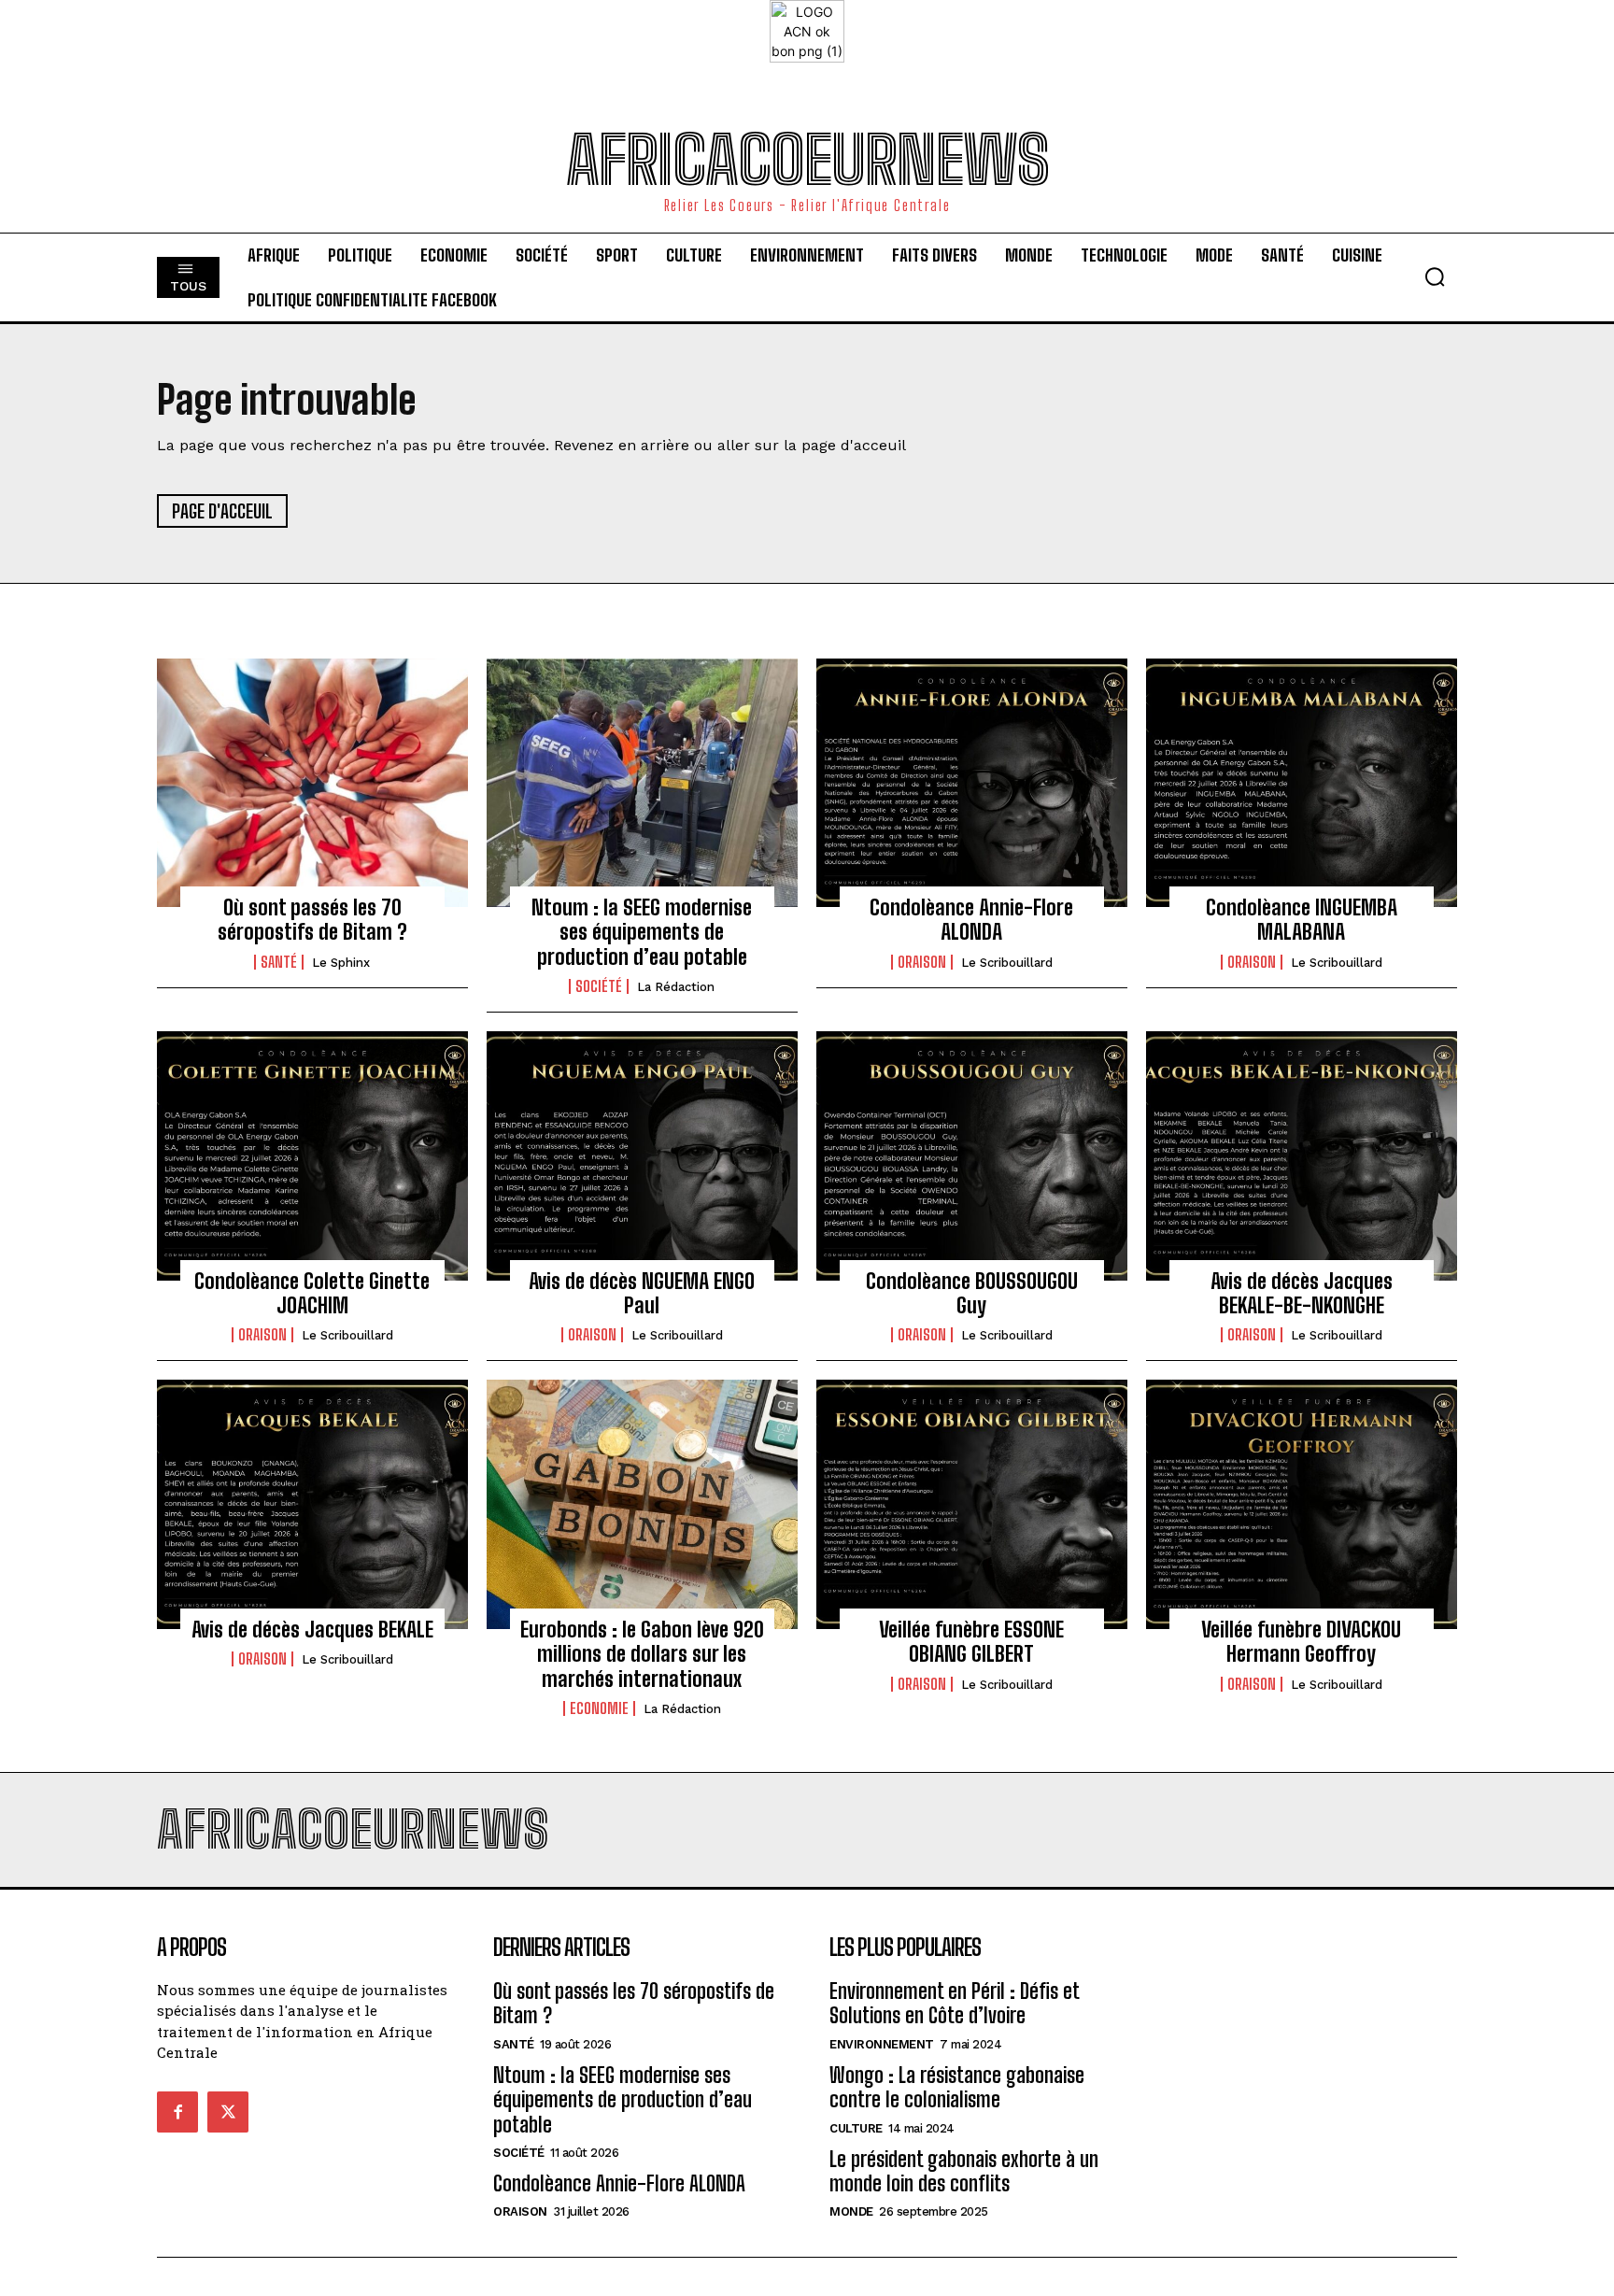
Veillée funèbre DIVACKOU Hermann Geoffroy (1301, 1642)
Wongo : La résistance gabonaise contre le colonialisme (957, 2087)
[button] (1435, 276)
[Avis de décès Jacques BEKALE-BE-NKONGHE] (1302, 1155)
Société (599, 986)
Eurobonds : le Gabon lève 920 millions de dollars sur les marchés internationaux (642, 1654)
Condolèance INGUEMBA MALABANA (1302, 920)
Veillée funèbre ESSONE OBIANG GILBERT (971, 1642)
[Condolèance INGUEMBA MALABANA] (1302, 783)
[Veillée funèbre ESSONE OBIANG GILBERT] (972, 1504)
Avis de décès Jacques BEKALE (312, 1630)
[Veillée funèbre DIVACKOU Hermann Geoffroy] (1302, 1504)
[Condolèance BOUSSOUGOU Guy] (972, 1155)
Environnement (882, 2044)
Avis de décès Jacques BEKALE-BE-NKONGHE (1302, 1293)
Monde (851, 2211)
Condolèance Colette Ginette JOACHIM (312, 1293)
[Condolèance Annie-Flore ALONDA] (972, 783)
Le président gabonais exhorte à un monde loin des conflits (964, 2171)
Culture (856, 2128)
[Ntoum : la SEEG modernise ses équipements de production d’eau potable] (642, 783)
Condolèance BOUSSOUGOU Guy (972, 1293)
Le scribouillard (1007, 963)
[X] (228, 2112)
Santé (279, 962)
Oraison (922, 962)
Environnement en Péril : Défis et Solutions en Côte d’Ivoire (955, 2003)
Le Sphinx (341, 963)
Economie (599, 1708)
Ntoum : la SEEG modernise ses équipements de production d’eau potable (642, 932)
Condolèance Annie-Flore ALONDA (971, 920)
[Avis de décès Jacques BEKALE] (312, 1504)
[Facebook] (177, 2112)
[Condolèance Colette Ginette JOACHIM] (312, 1155)
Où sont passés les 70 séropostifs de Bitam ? (312, 920)
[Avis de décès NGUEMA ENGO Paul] (642, 1155)
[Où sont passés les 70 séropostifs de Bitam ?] (312, 783)
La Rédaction (676, 987)
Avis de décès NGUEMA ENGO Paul (642, 1293)
